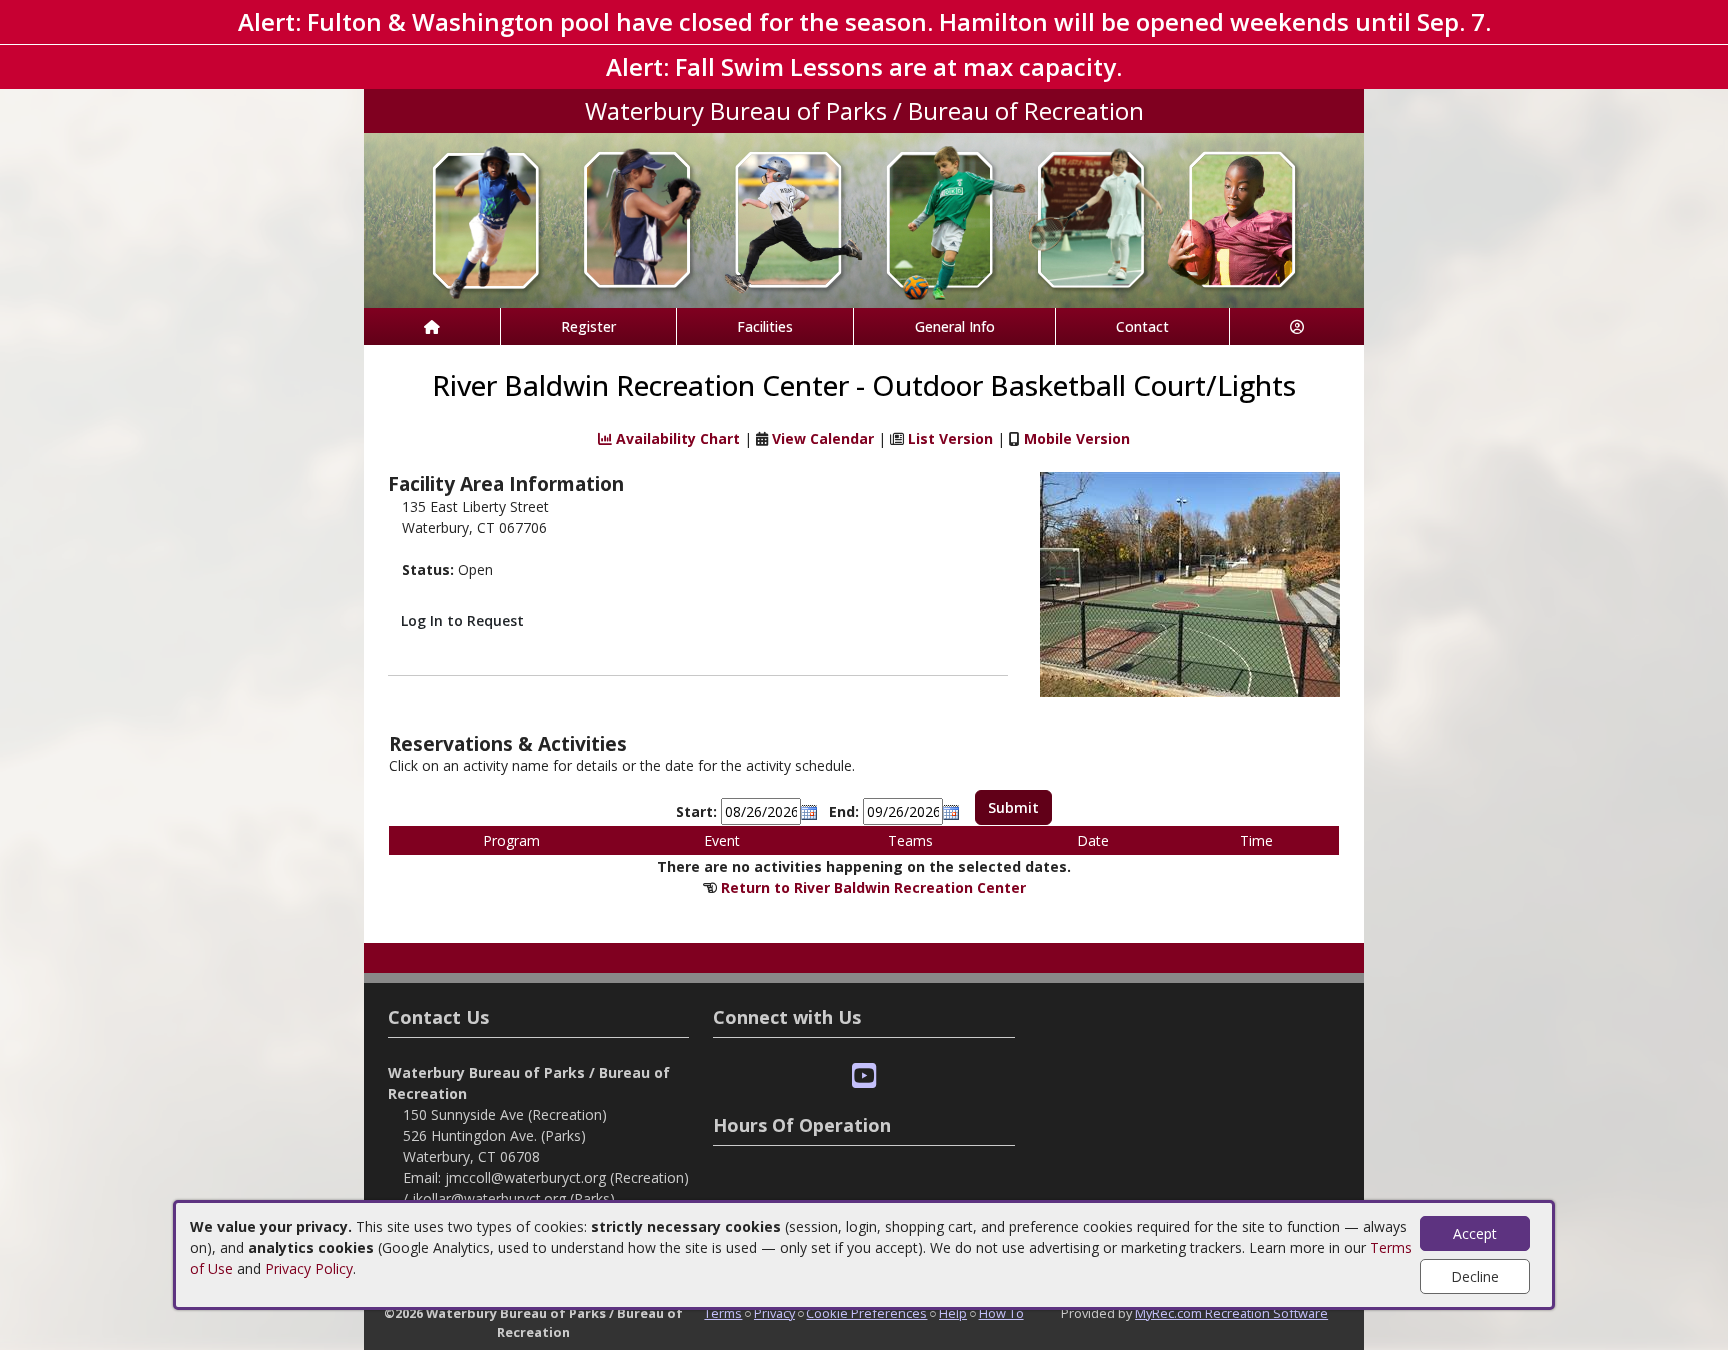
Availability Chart (676, 438)
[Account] (1297, 326)
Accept (1475, 1233)
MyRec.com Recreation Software (1231, 1313)
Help (953, 1313)
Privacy (774, 1313)
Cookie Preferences (866, 1313)
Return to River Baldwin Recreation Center (873, 887)
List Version (950, 438)
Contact (1142, 326)
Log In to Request (462, 620)
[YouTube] (864, 1076)
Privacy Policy (309, 1268)
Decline (1475, 1276)
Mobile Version (1077, 438)
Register (588, 326)
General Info (955, 326)
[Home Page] (432, 326)
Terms (723, 1313)
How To (1001, 1313)
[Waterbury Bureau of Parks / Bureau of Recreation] (864, 218)
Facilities (765, 326)
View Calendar (823, 438)
